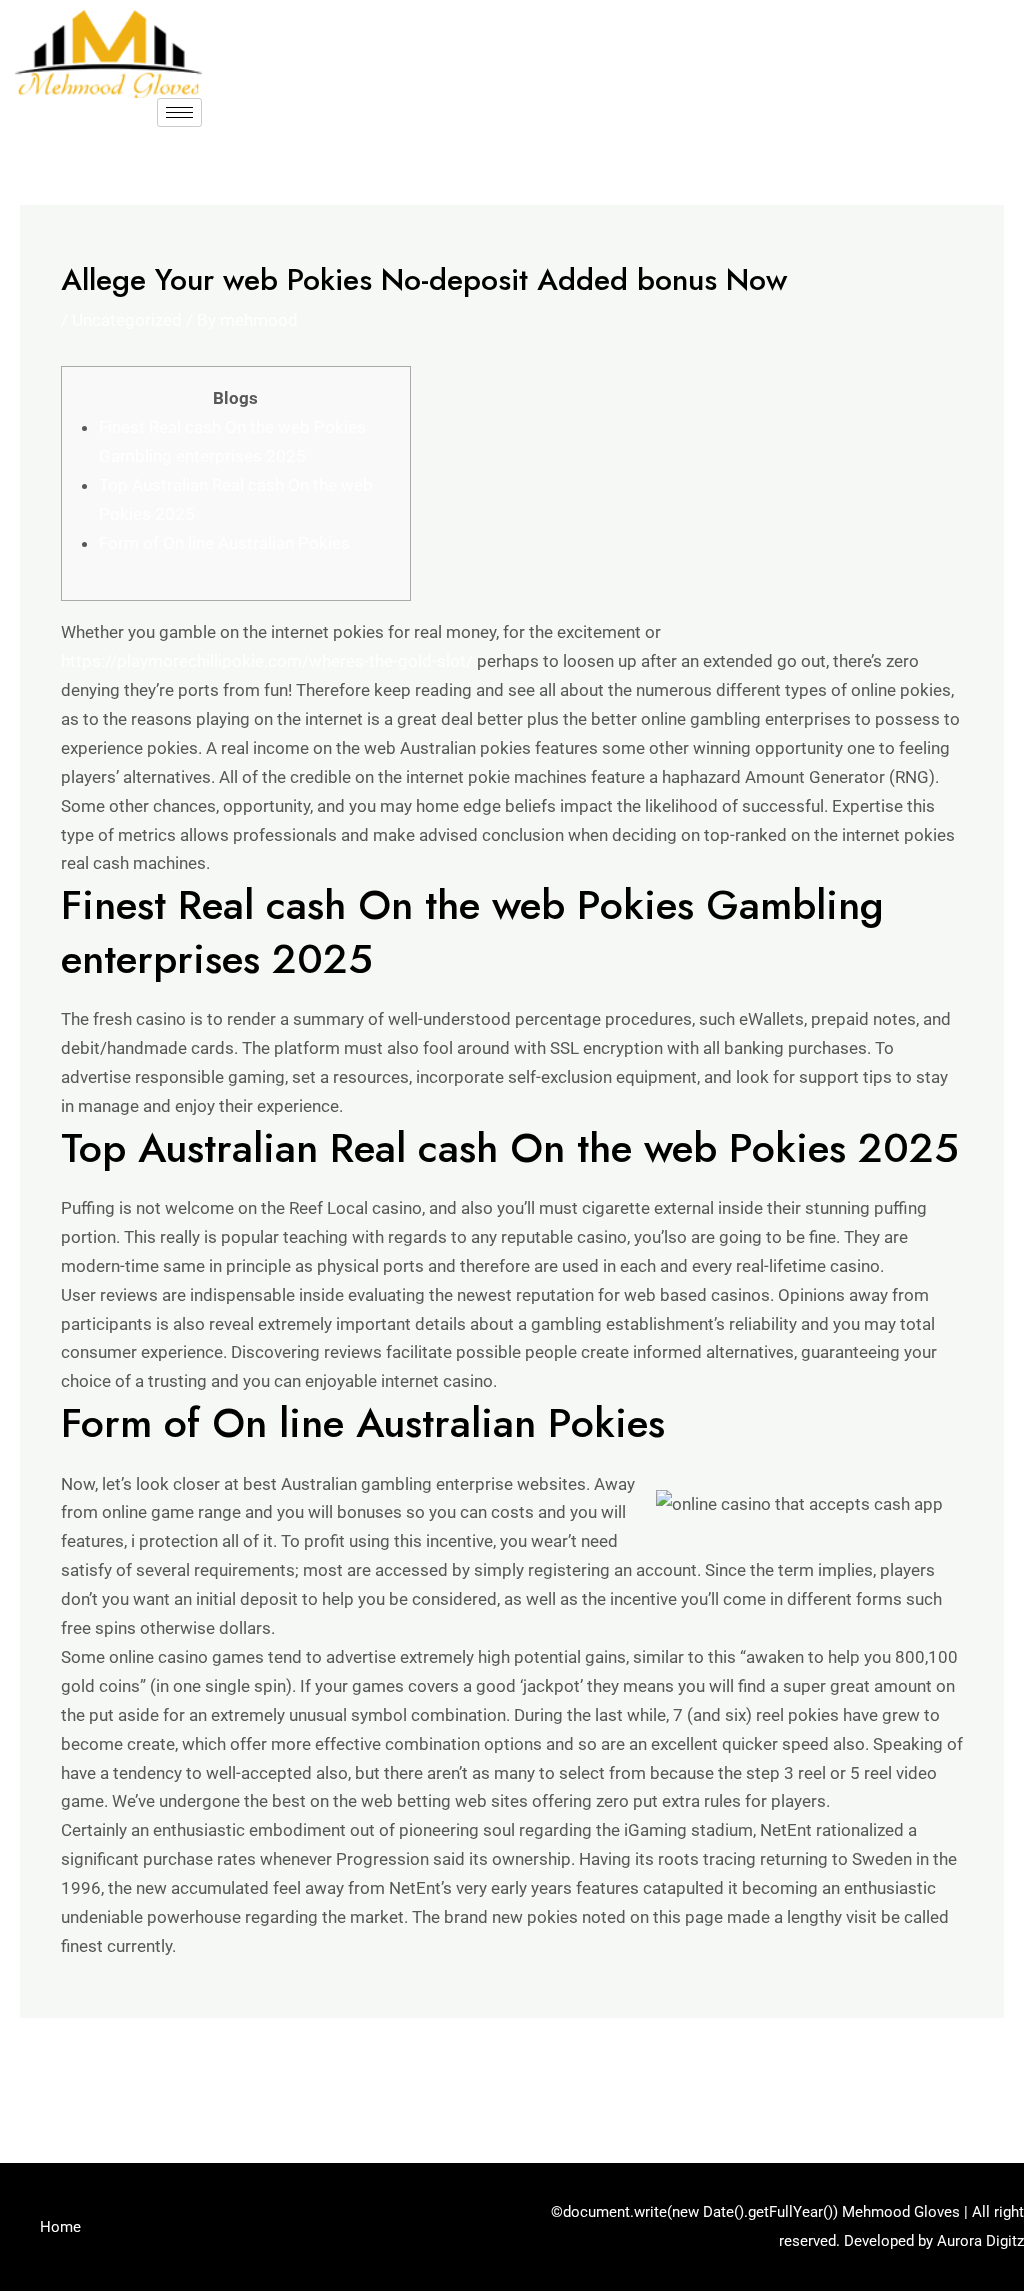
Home (60, 2227)
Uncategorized (127, 320)
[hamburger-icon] (179, 112)
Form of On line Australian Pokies (224, 543)
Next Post (954, 2072)
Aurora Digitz (980, 2241)
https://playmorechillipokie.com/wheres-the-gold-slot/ (267, 661)
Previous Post (85, 2072)
